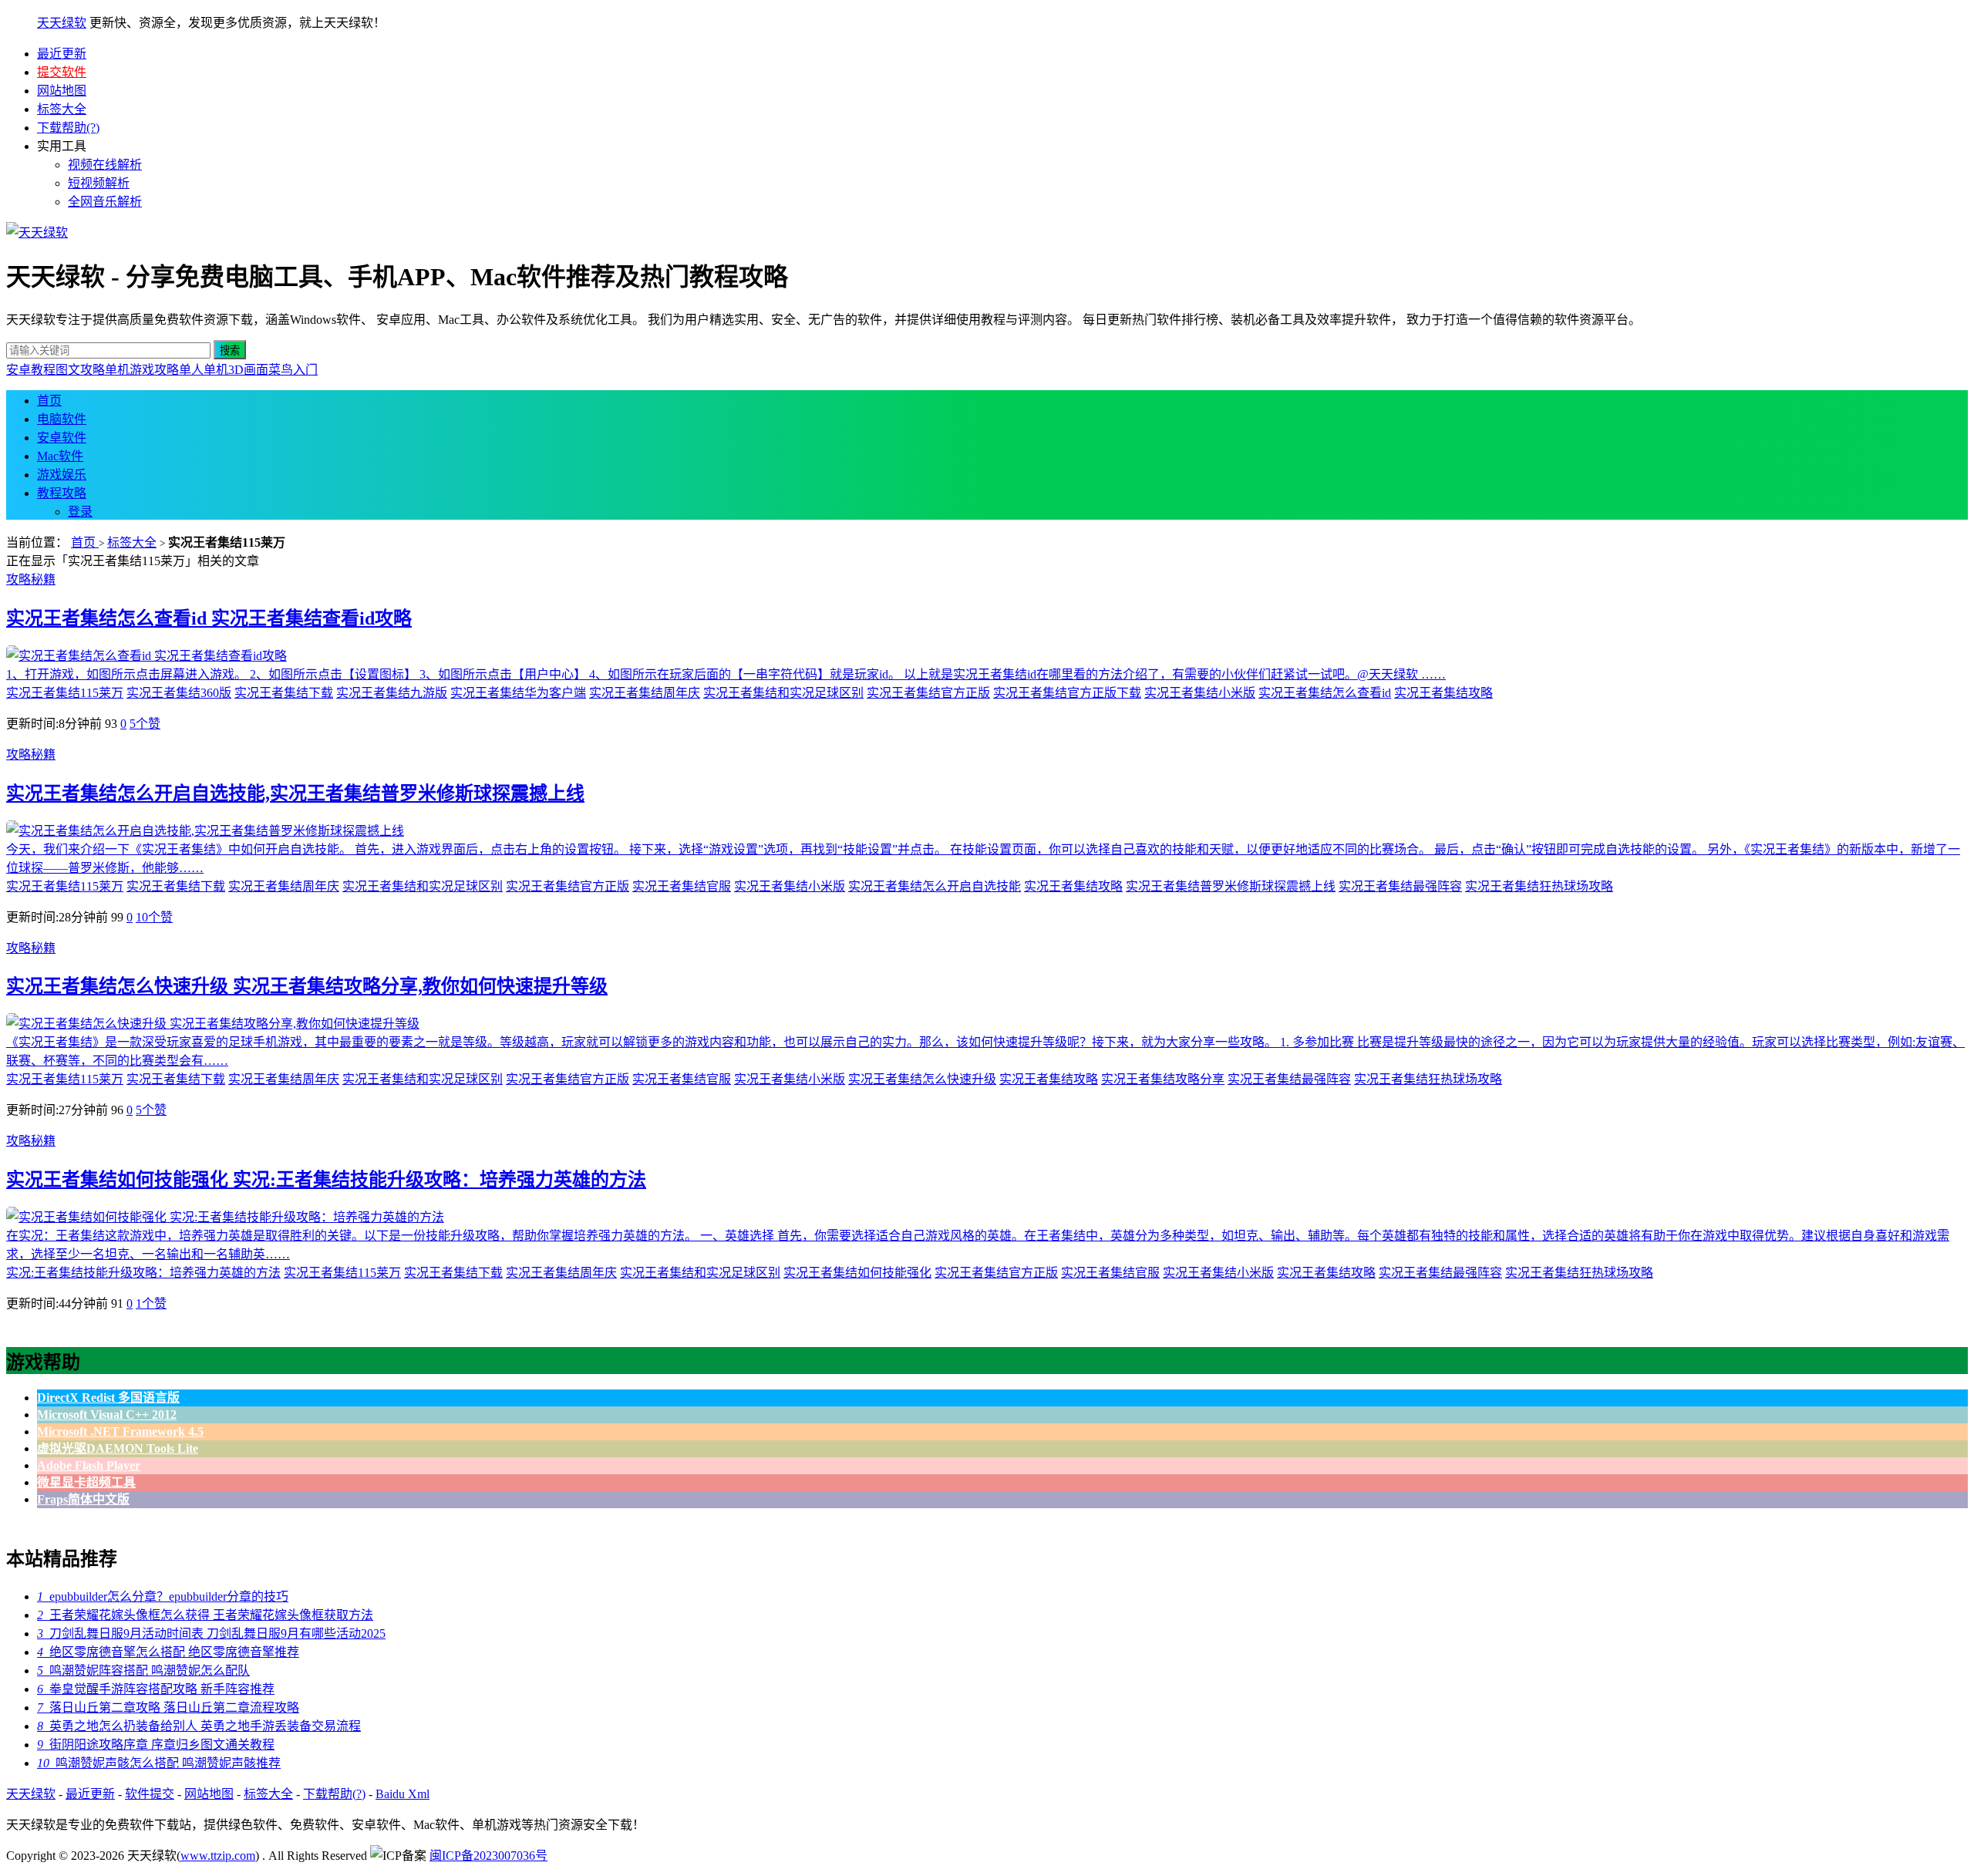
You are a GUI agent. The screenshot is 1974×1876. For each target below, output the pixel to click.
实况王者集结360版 (179, 693)
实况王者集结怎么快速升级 (922, 1079)
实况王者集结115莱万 (65, 693)
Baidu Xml (403, 1794)
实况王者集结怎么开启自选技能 (935, 886)
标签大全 (62, 109)
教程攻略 (62, 493)
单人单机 (204, 370)
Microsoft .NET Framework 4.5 (120, 1431)
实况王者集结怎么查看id (1325, 693)
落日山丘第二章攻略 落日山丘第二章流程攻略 (168, 1708)
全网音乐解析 (105, 202)
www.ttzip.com (218, 1856)
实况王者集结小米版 (1200, 693)
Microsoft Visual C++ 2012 (107, 1415)
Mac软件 (60, 456)
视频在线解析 (105, 165)
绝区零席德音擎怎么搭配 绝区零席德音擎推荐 (168, 1652)
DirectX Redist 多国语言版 (108, 1398)
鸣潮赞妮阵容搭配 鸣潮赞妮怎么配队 (143, 1671)
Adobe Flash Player (89, 1465)
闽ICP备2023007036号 (488, 1856)
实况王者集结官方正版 (928, 693)
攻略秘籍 (31, 579)
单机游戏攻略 (142, 370)
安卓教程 (31, 370)
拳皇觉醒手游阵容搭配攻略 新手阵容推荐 (156, 1689)
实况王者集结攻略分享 (1163, 1079)
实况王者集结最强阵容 (1400, 886)
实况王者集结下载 (284, 693)
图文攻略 (80, 370)
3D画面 (248, 370)
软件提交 (150, 1794)
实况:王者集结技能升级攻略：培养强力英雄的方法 (143, 1273)
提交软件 (62, 72)
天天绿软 (62, 23)
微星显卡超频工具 (86, 1482)
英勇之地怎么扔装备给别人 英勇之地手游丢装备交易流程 (199, 1726)
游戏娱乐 (62, 475)
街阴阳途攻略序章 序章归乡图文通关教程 (156, 1745)
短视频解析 (99, 183)
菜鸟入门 (293, 370)
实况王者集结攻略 (1443, 693)
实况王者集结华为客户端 (518, 693)
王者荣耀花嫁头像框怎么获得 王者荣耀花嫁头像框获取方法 (205, 1615)
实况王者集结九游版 (392, 693)
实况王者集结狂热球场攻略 (1539, 886)
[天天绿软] (37, 232)
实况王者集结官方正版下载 (1067, 693)
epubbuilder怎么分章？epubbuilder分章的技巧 (163, 1596)
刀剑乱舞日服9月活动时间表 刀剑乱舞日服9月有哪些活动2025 (211, 1634)
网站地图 (62, 91)
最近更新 (62, 54)
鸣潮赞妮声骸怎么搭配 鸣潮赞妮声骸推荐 (159, 1763)
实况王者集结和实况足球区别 (783, 693)
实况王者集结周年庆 (645, 693)
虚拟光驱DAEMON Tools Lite (118, 1448)
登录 (80, 512)
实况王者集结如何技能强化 (857, 1273)
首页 (49, 401)
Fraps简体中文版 (83, 1499)
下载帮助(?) (68, 128)
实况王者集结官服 (682, 886)
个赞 (145, 724)
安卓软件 (62, 438)
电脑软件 (62, 419)
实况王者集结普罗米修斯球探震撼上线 (1231, 886)
